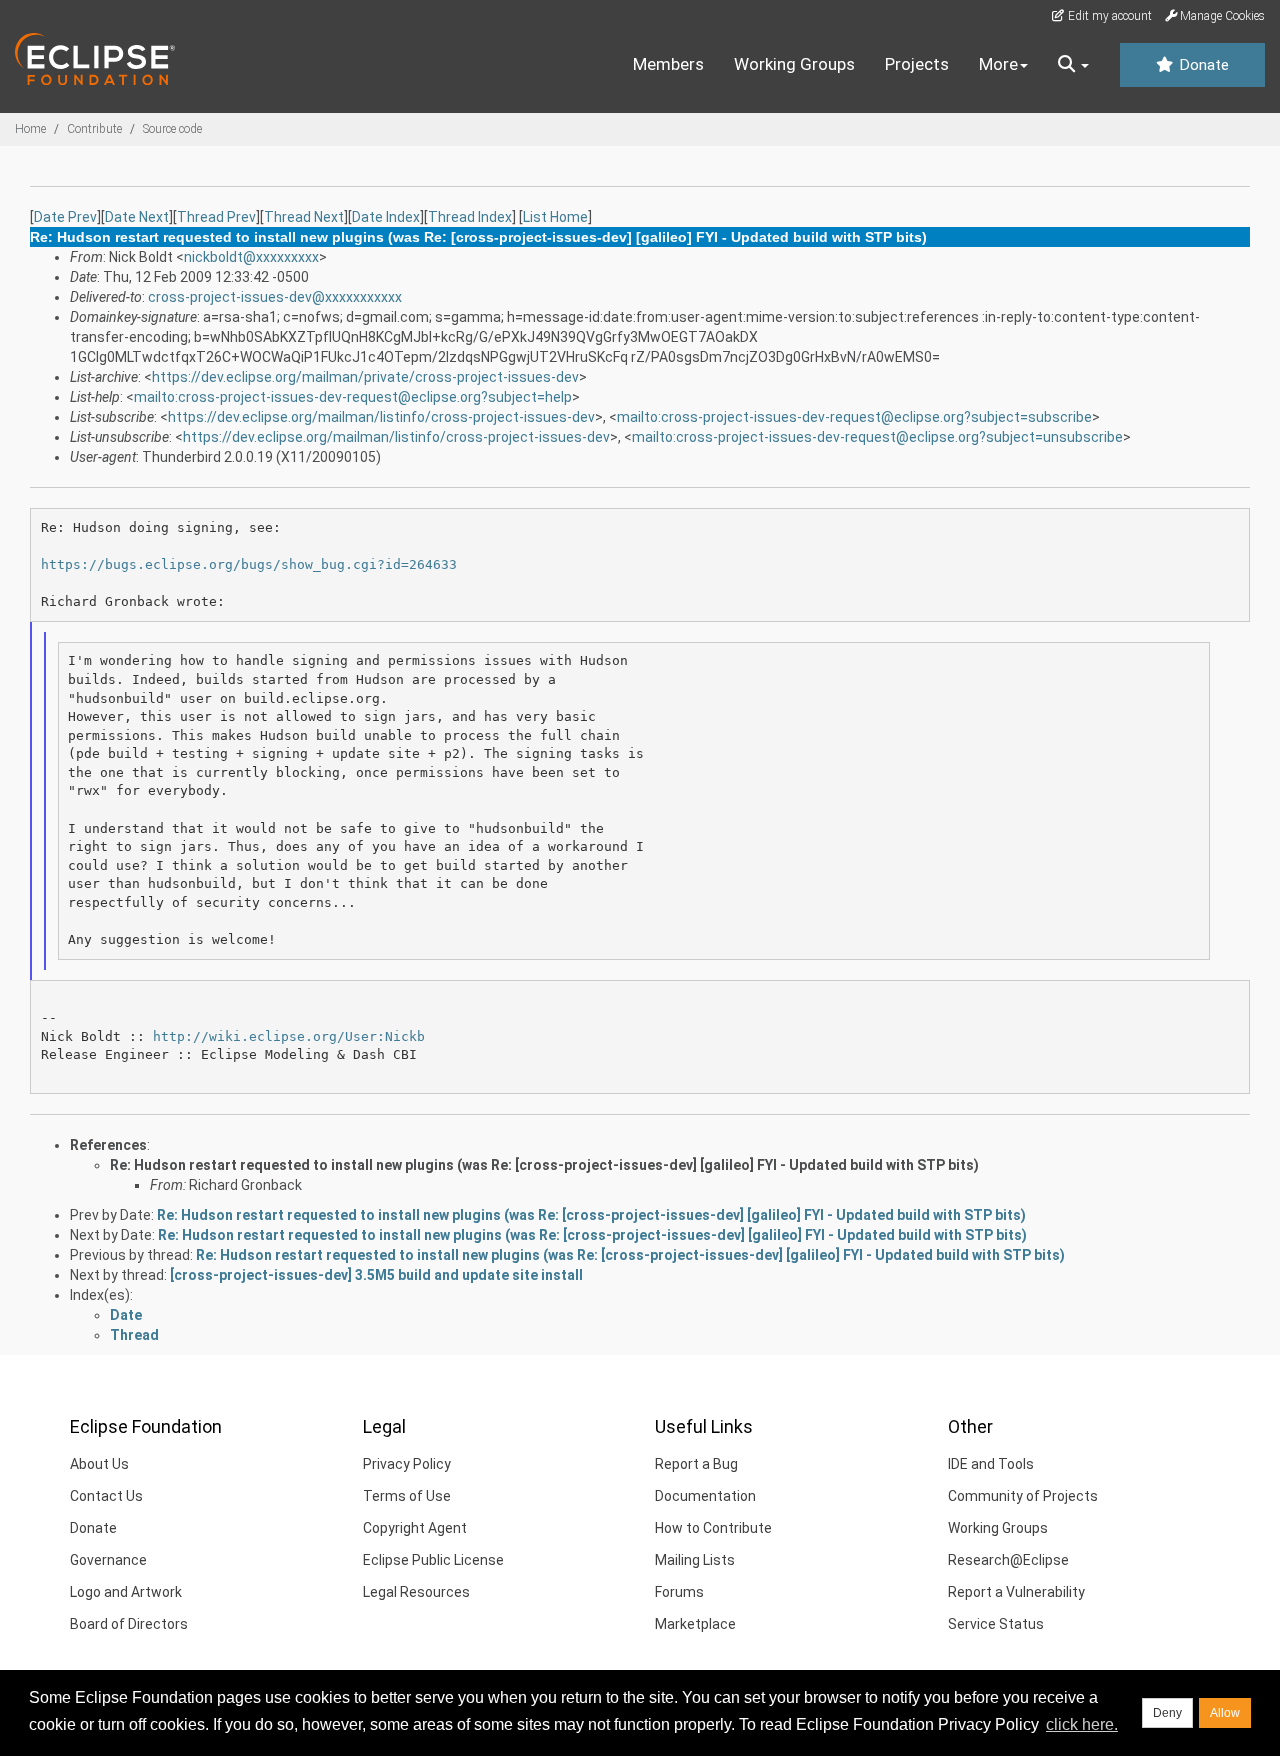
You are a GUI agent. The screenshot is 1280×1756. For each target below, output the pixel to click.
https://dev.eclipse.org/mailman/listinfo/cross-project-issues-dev (381, 417)
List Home (555, 217)
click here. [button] (1082, 1724)
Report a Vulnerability (1016, 1592)
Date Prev (65, 217)
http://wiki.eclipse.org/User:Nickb (289, 1036)
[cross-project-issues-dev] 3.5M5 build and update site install (376, 1275)
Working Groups (794, 64)
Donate (1202, 65)
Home (30, 129)
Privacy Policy (407, 1464)
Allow (1225, 1713)
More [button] (998, 64)
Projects (917, 64)
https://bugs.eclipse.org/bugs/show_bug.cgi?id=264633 (249, 564)
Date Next (137, 217)
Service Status (996, 1624)
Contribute (94, 129)
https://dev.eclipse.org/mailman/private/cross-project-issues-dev (365, 377)
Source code (172, 129)
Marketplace (695, 1624)
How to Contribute (713, 1528)
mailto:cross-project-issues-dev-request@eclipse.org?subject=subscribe (854, 417)
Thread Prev (216, 217)
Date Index (386, 217)
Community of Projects (1023, 1496)
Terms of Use (407, 1496)
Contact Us (106, 1496)
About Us (99, 1464)
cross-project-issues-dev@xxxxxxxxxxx (275, 297)
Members (668, 64)
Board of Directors (129, 1624)
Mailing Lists (695, 1560)
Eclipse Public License (433, 1560)
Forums (679, 1592)
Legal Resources (416, 1592)
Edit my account (1108, 16)
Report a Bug (696, 1464)
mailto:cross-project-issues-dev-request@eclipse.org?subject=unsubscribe (877, 437)
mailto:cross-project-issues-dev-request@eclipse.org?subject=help (353, 397)
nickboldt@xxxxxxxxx (251, 257)
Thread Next (304, 217)
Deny (1167, 1713)
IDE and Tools (991, 1464)
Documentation (705, 1496)
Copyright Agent (415, 1528)
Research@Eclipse (1008, 1560)
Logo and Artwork (126, 1592)
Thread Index (470, 217)
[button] (1073, 65)
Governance (108, 1560)
